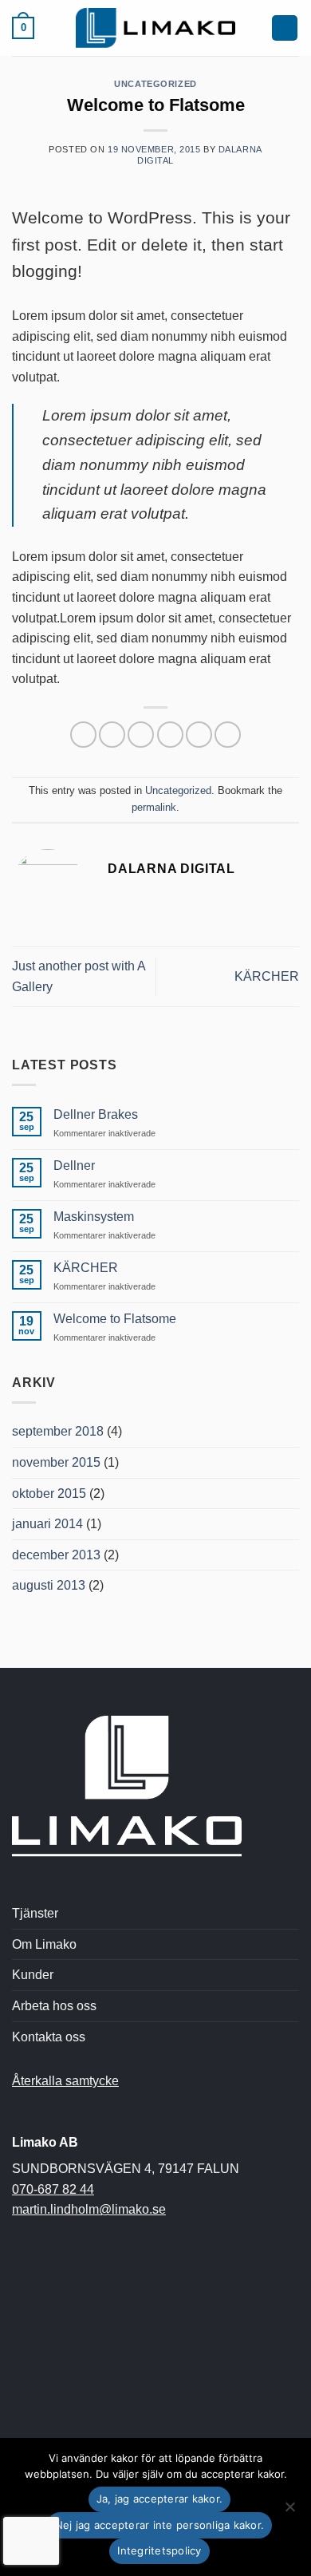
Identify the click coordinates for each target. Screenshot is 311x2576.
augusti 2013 (49, 1585)
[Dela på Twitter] (141, 735)
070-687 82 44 (53, 2189)
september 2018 (58, 1431)
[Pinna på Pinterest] (199, 735)
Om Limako (44, 1944)
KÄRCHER (267, 976)
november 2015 (56, 1462)
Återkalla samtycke (65, 2081)
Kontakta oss (49, 2037)
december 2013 (56, 1555)
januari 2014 (47, 1524)
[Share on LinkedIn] (228, 735)
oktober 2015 (49, 1493)
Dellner (74, 1166)
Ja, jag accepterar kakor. (159, 2499)
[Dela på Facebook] (112, 735)
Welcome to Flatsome (115, 1319)
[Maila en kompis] (170, 735)
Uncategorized (155, 84)
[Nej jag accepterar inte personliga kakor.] (289, 2511)
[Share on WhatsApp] (83, 735)
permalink (154, 807)
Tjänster (35, 1913)
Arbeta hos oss (54, 2006)
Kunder (33, 1975)
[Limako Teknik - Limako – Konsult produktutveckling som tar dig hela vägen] (155, 28)
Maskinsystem (94, 1217)
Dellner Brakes (96, 1114)
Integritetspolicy (159, 2550)
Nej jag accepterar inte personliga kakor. (159, 2525)
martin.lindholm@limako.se (89, 2209)
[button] (23, 28)
